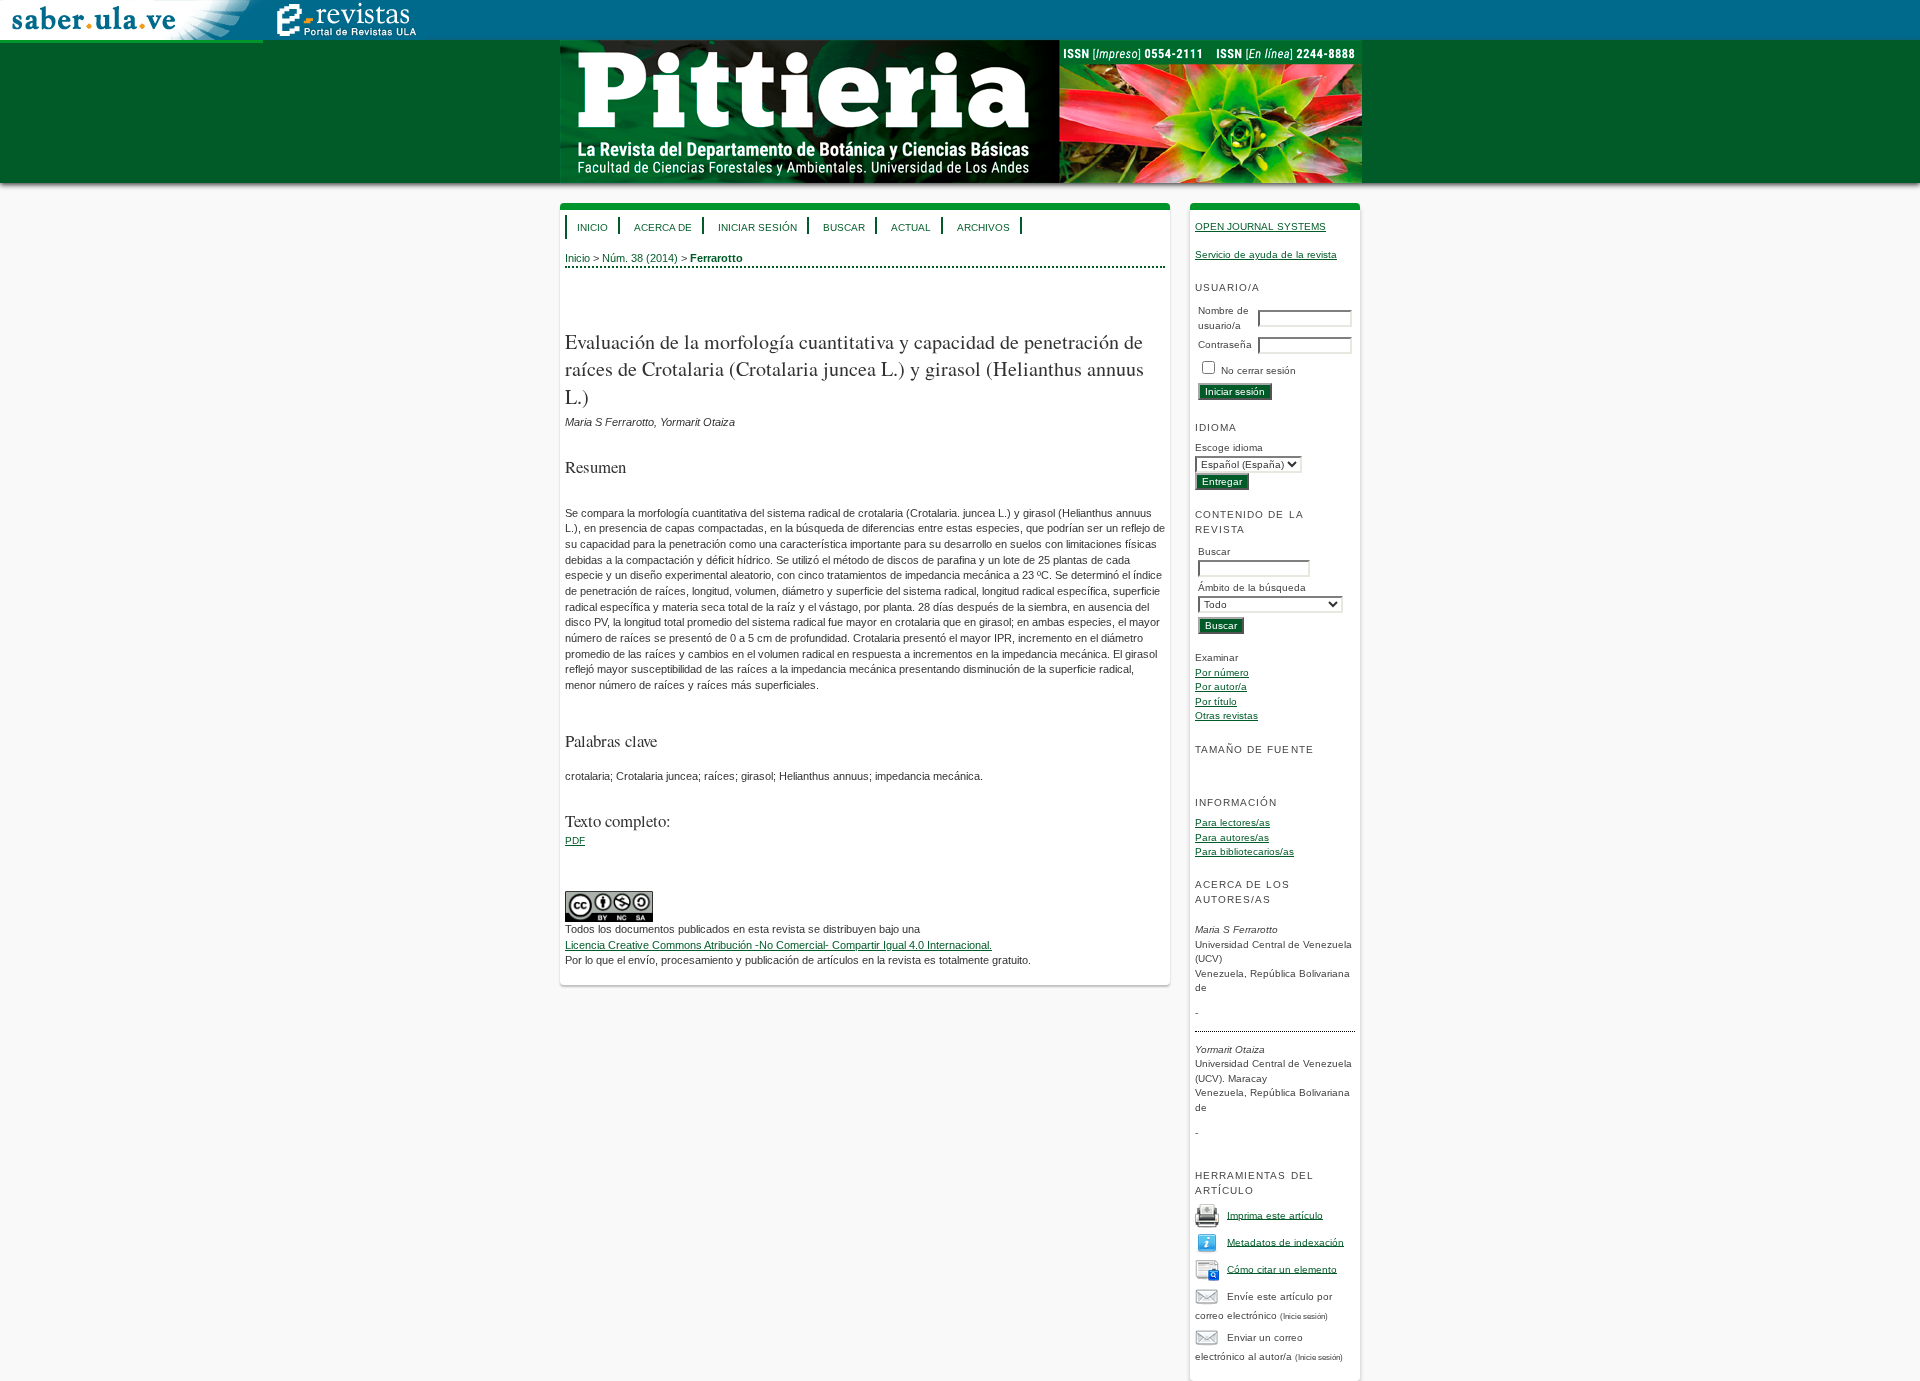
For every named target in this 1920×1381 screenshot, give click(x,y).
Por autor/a (1221, 686)
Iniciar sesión (757, 227)
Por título (1216, 701)
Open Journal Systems (1260, 226)
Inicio (592, 227)
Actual (911, 227)
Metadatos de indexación (1285, 1241)
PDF (575, 840)
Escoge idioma (1229, 447)
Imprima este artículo (1275, 1214)
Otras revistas (1226, 715)
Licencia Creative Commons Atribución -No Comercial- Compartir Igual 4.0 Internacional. (778, 945)
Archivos (983, 227)
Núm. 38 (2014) (640, 258)
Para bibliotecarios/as (1244, 851)
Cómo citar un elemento (1282, 1268)
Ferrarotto (716, 258)
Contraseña (1225, 344)
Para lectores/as (1232, 822)
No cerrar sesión (1258, 370)
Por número (1222, 672)
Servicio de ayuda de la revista (1266, 254)
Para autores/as (1232, 837)
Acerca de (663, 227)
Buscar (844, 227)
